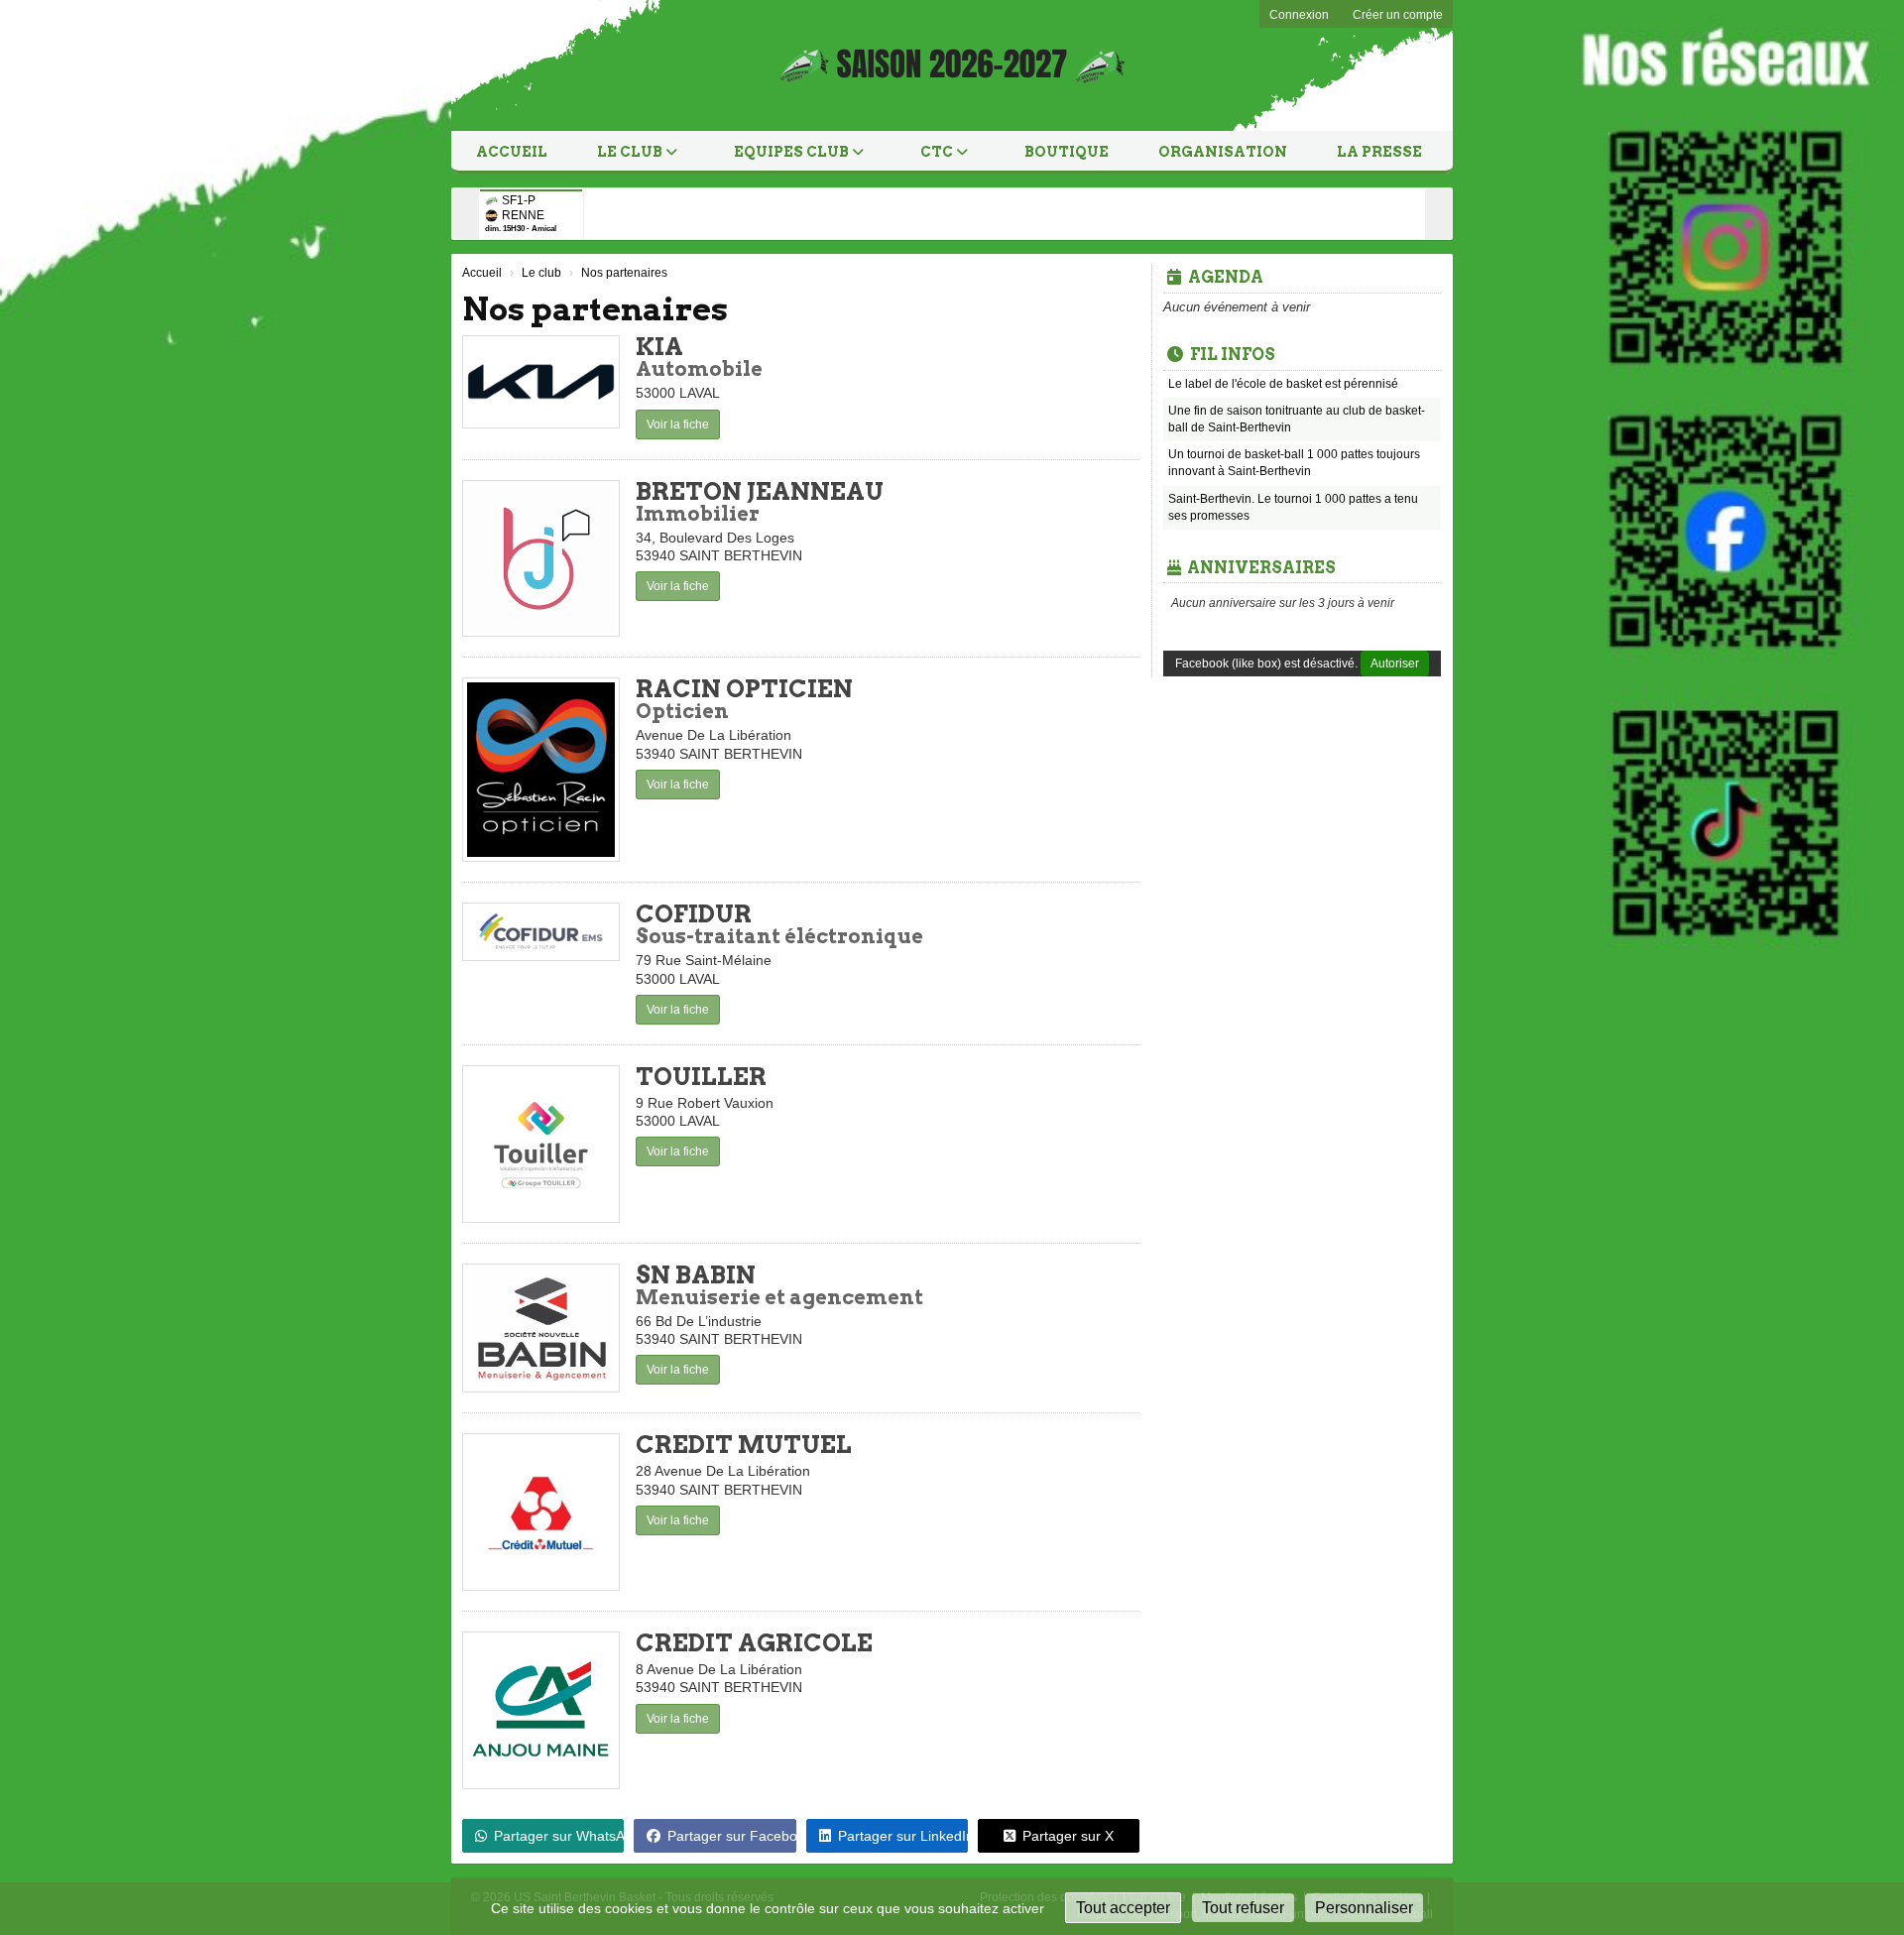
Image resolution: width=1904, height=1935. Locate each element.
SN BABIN (696, 1275)
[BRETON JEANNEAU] (541, 559)
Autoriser (1395, 664)
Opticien (682, 711)
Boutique (1067, 152)
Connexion (1299, 15)
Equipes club (793, 152)
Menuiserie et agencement (779, 1297)
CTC (938, 152)
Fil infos (1233, 355)
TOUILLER (701, 1077)
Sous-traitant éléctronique (779, 936)
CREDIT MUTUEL (744, 1445)
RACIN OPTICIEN (744, 689)
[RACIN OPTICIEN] (541, 770)
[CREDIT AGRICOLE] (541, 1710)
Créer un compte (1398, 15)
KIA (659, 347)
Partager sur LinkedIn (903, 1836)
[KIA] (541, 382)
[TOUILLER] (541, 1144)
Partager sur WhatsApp (559, 1836)
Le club (631, 152)
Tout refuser (1243, 1908)
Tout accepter (1123, 1908)
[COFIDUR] (541, 931)
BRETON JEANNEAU (760, 491)
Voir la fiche (678, 424)
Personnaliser (1364, 1908)
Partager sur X (1068, 1836)
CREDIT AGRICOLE (754, 1643)
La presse (1379, 152)
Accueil (512, 152)
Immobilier (698, 514)
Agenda (1226, 277)
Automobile (699, 369)
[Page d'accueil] (508, 65)
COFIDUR (694, 914)
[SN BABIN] (541, 1329)
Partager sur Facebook (731, 1836)
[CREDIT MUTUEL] (541, 1512)
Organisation (1223, 152)
